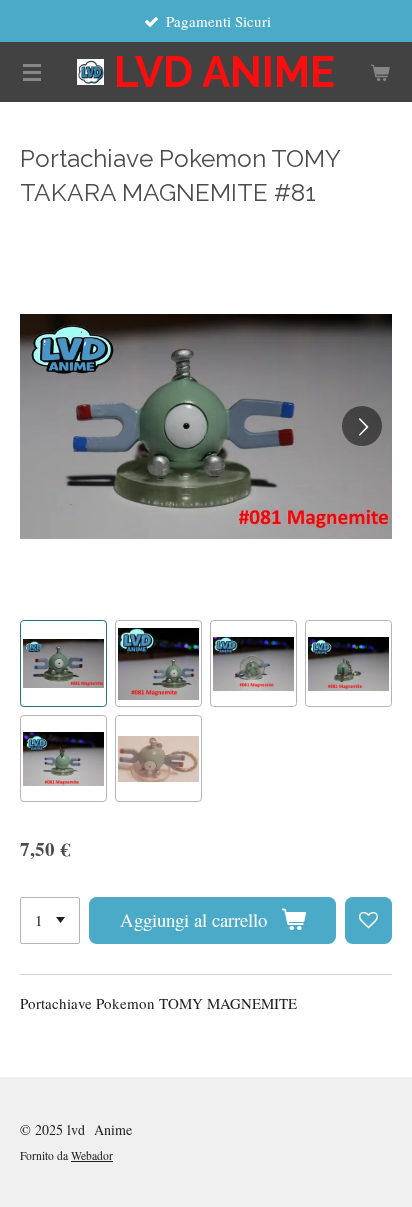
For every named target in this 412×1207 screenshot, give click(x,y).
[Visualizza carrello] (380, 72)
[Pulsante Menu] (32, 72)
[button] (63, 663)
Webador (92, 1155)
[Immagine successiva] (362, 426)
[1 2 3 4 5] (50, 920)
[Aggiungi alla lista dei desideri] (368, 920)
